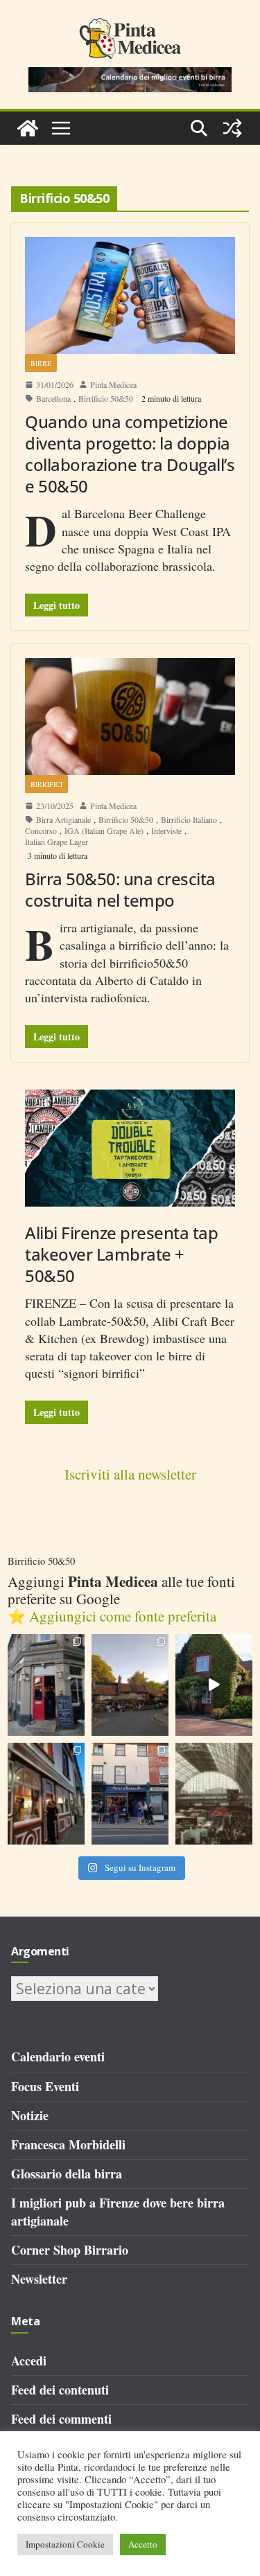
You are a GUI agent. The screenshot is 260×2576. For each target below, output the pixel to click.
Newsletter (39, 2279)
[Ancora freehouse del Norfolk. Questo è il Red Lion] (46, 1685)
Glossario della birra (67, 2174)
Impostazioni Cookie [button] (65, 2544)
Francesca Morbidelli (68, 2144)
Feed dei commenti (61, 2419)
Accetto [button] (143, 2544)
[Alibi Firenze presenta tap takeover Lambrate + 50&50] (130, 1148)
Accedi (29, 2361)
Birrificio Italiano (189, 819)
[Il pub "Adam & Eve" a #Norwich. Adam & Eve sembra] (130, 1685)
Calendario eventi (58, 2057)
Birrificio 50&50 (106, 398)
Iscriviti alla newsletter (130, 1474)
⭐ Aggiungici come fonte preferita (112, 1616)
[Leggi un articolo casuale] (232, 128)
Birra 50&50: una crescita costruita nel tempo (120, 889)
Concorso (41, 830)
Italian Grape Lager (57, 842)
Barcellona (53, 398)
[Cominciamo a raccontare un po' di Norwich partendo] (130, 1794)
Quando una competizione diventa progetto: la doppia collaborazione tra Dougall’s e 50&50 (130, 454)
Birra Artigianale (63, 819)
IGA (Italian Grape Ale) (104, 830)
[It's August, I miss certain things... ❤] (214, 1794)
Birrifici (46, 784)
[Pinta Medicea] (28, 128)
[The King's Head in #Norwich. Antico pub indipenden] (46, 1794)
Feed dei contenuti (60, 2390)
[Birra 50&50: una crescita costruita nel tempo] (130, 717)
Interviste (166, 830)
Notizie (30, 2115)
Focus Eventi (45, 2086)
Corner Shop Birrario (70, 2250)
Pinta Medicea (113, 384)
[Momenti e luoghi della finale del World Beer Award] (214, 1685)
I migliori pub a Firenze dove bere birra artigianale (118, 2211)
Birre (41, 363)
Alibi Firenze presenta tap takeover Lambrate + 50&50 (121, 1254)
